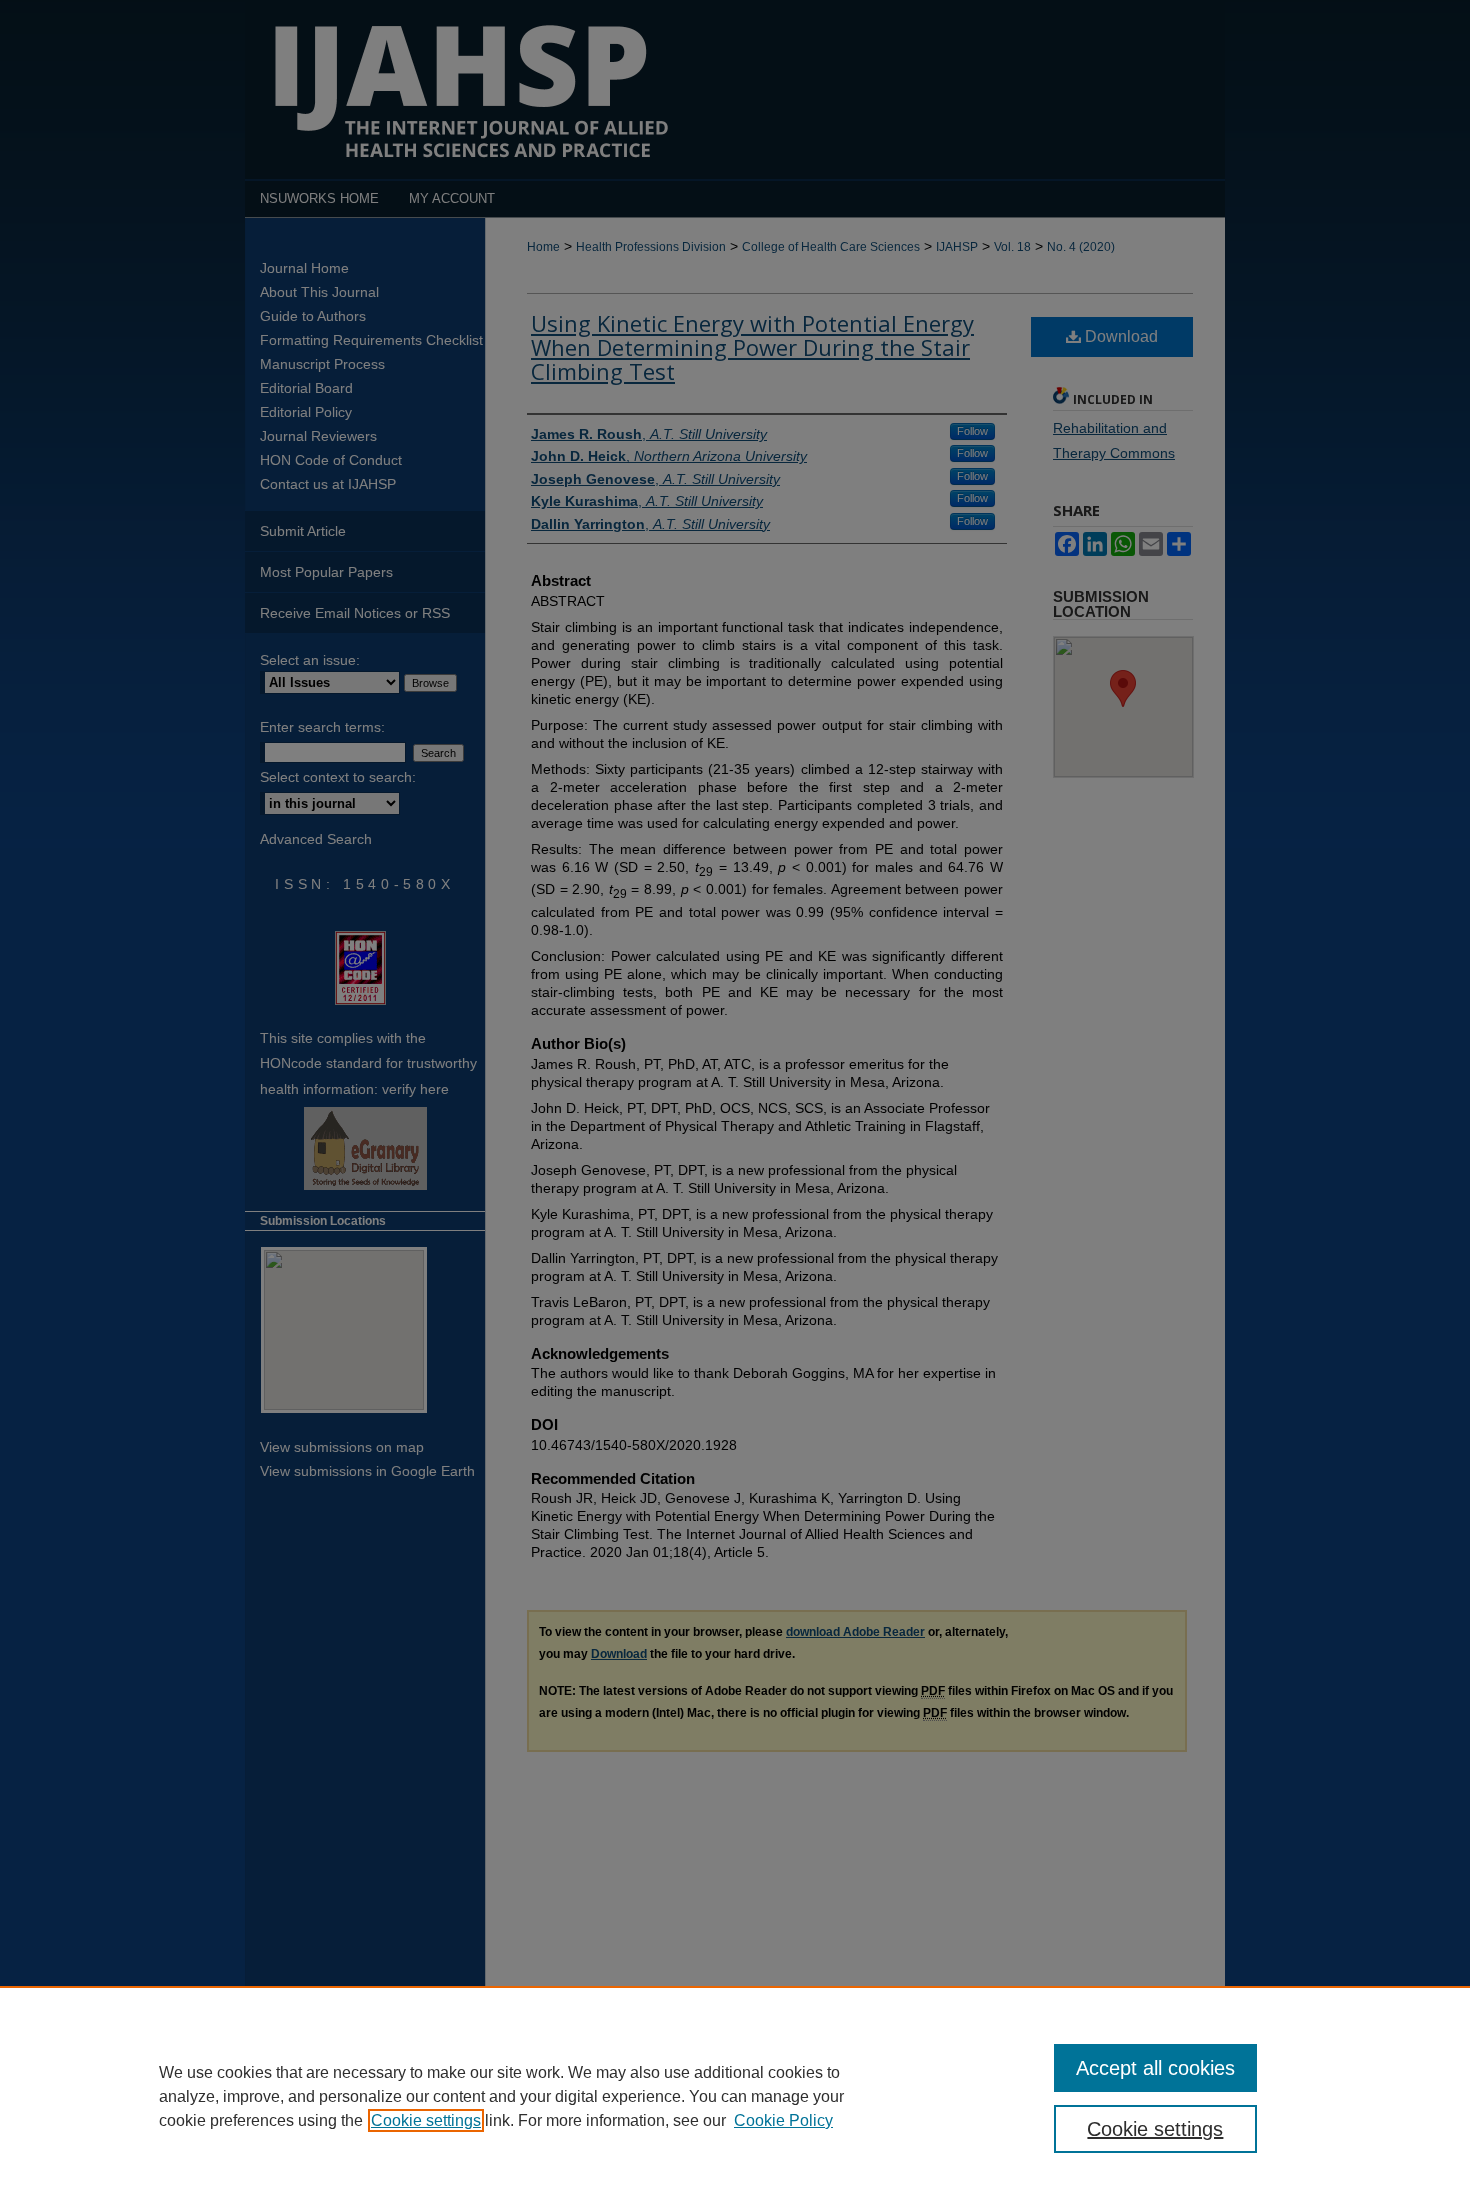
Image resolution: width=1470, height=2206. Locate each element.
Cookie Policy (783, 2120)
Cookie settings (426, 2120)
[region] (735, 2096)
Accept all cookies (1155, 2068)
